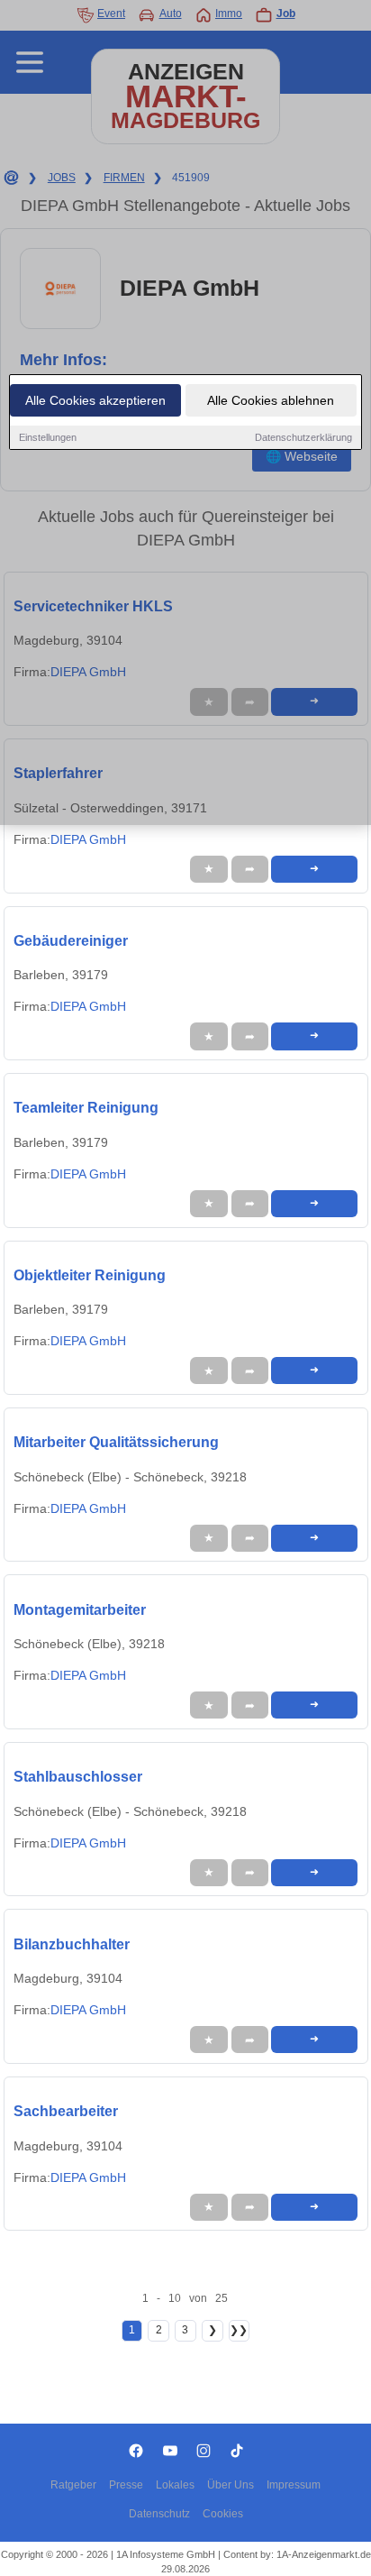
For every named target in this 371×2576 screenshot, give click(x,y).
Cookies (223, 2514)
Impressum (294, 2485)
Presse (126, 2485)
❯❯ (239, 2330)
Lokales (175, 2485)
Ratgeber (73, 2485)
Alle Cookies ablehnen (271, 400)
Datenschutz (159, 2514)
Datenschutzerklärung (303, 437)
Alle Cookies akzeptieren (95, 400)
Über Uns (231, 2485)
